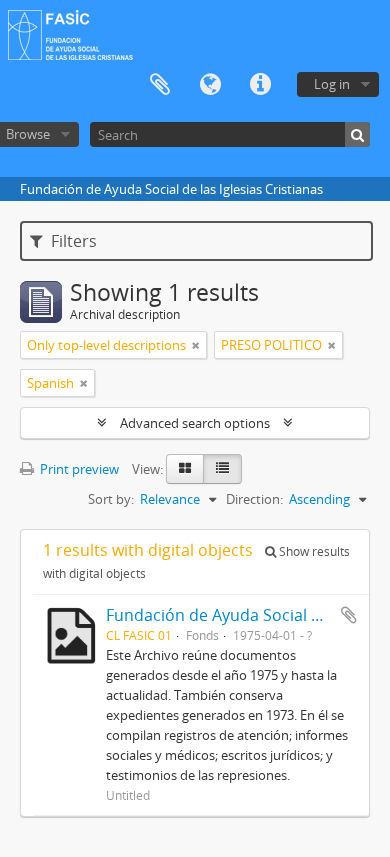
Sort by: (111, 499)
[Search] (357, 134)
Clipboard (160, 85)
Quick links (260, 85)
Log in (332, 84)
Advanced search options (195, 423)
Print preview (78, 469)
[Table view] (222, 469)
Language (210, 85)
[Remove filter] (196, 345)
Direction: (254, 499)
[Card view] (185, 469)
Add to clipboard (349, 615)
